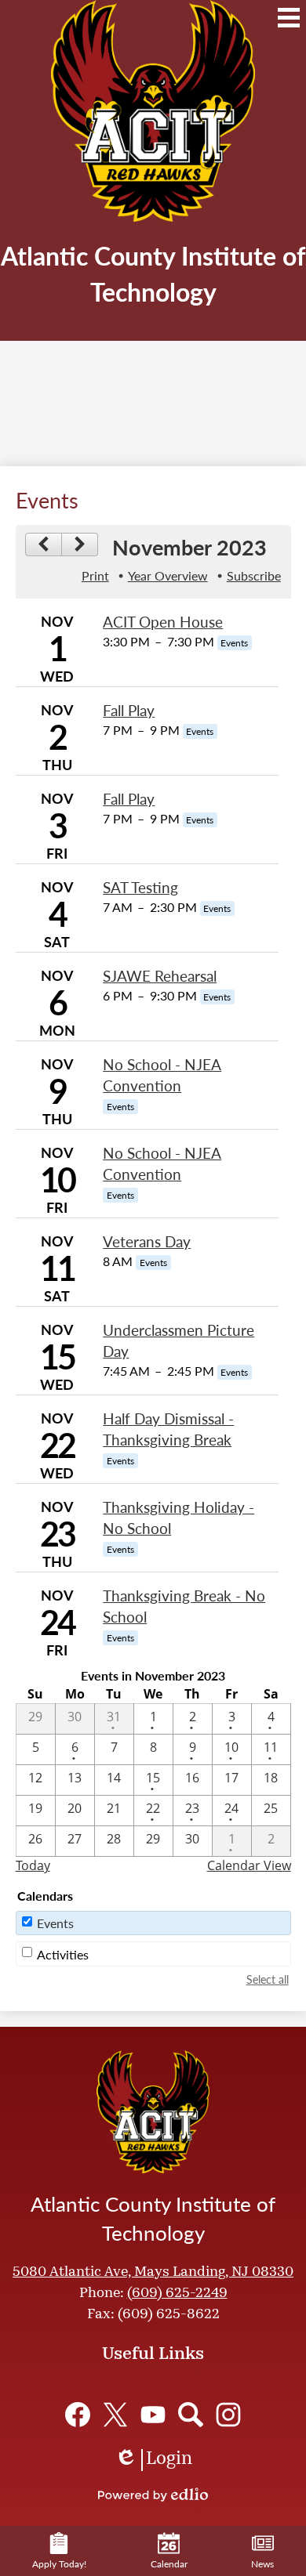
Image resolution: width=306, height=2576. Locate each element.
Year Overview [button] (168, 575)
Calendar (169, 2564)
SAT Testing (140, 887)
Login (153, 2461)
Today (33, 1865)
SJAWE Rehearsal (160, 976)
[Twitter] (115, 2415)
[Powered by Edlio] (153, 2495)
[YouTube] (153, 2415)
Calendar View (249, 1865)
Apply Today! (59, 2564)
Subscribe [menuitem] (254, 575)
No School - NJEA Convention (162, 1075)
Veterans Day (147, 1241)
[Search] (191, 2415)
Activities (63, 1954)
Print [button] (95, 575)
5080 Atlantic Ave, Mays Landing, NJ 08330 (153, 2273)
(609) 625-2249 (177, 2294)
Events (55, 1923)
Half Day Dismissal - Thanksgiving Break (168, 1429)
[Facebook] (78, 2415)
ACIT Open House (163, 622)
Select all (268, 1979)
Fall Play (129, 710)
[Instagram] (228, 2415)
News (262, 2564)
